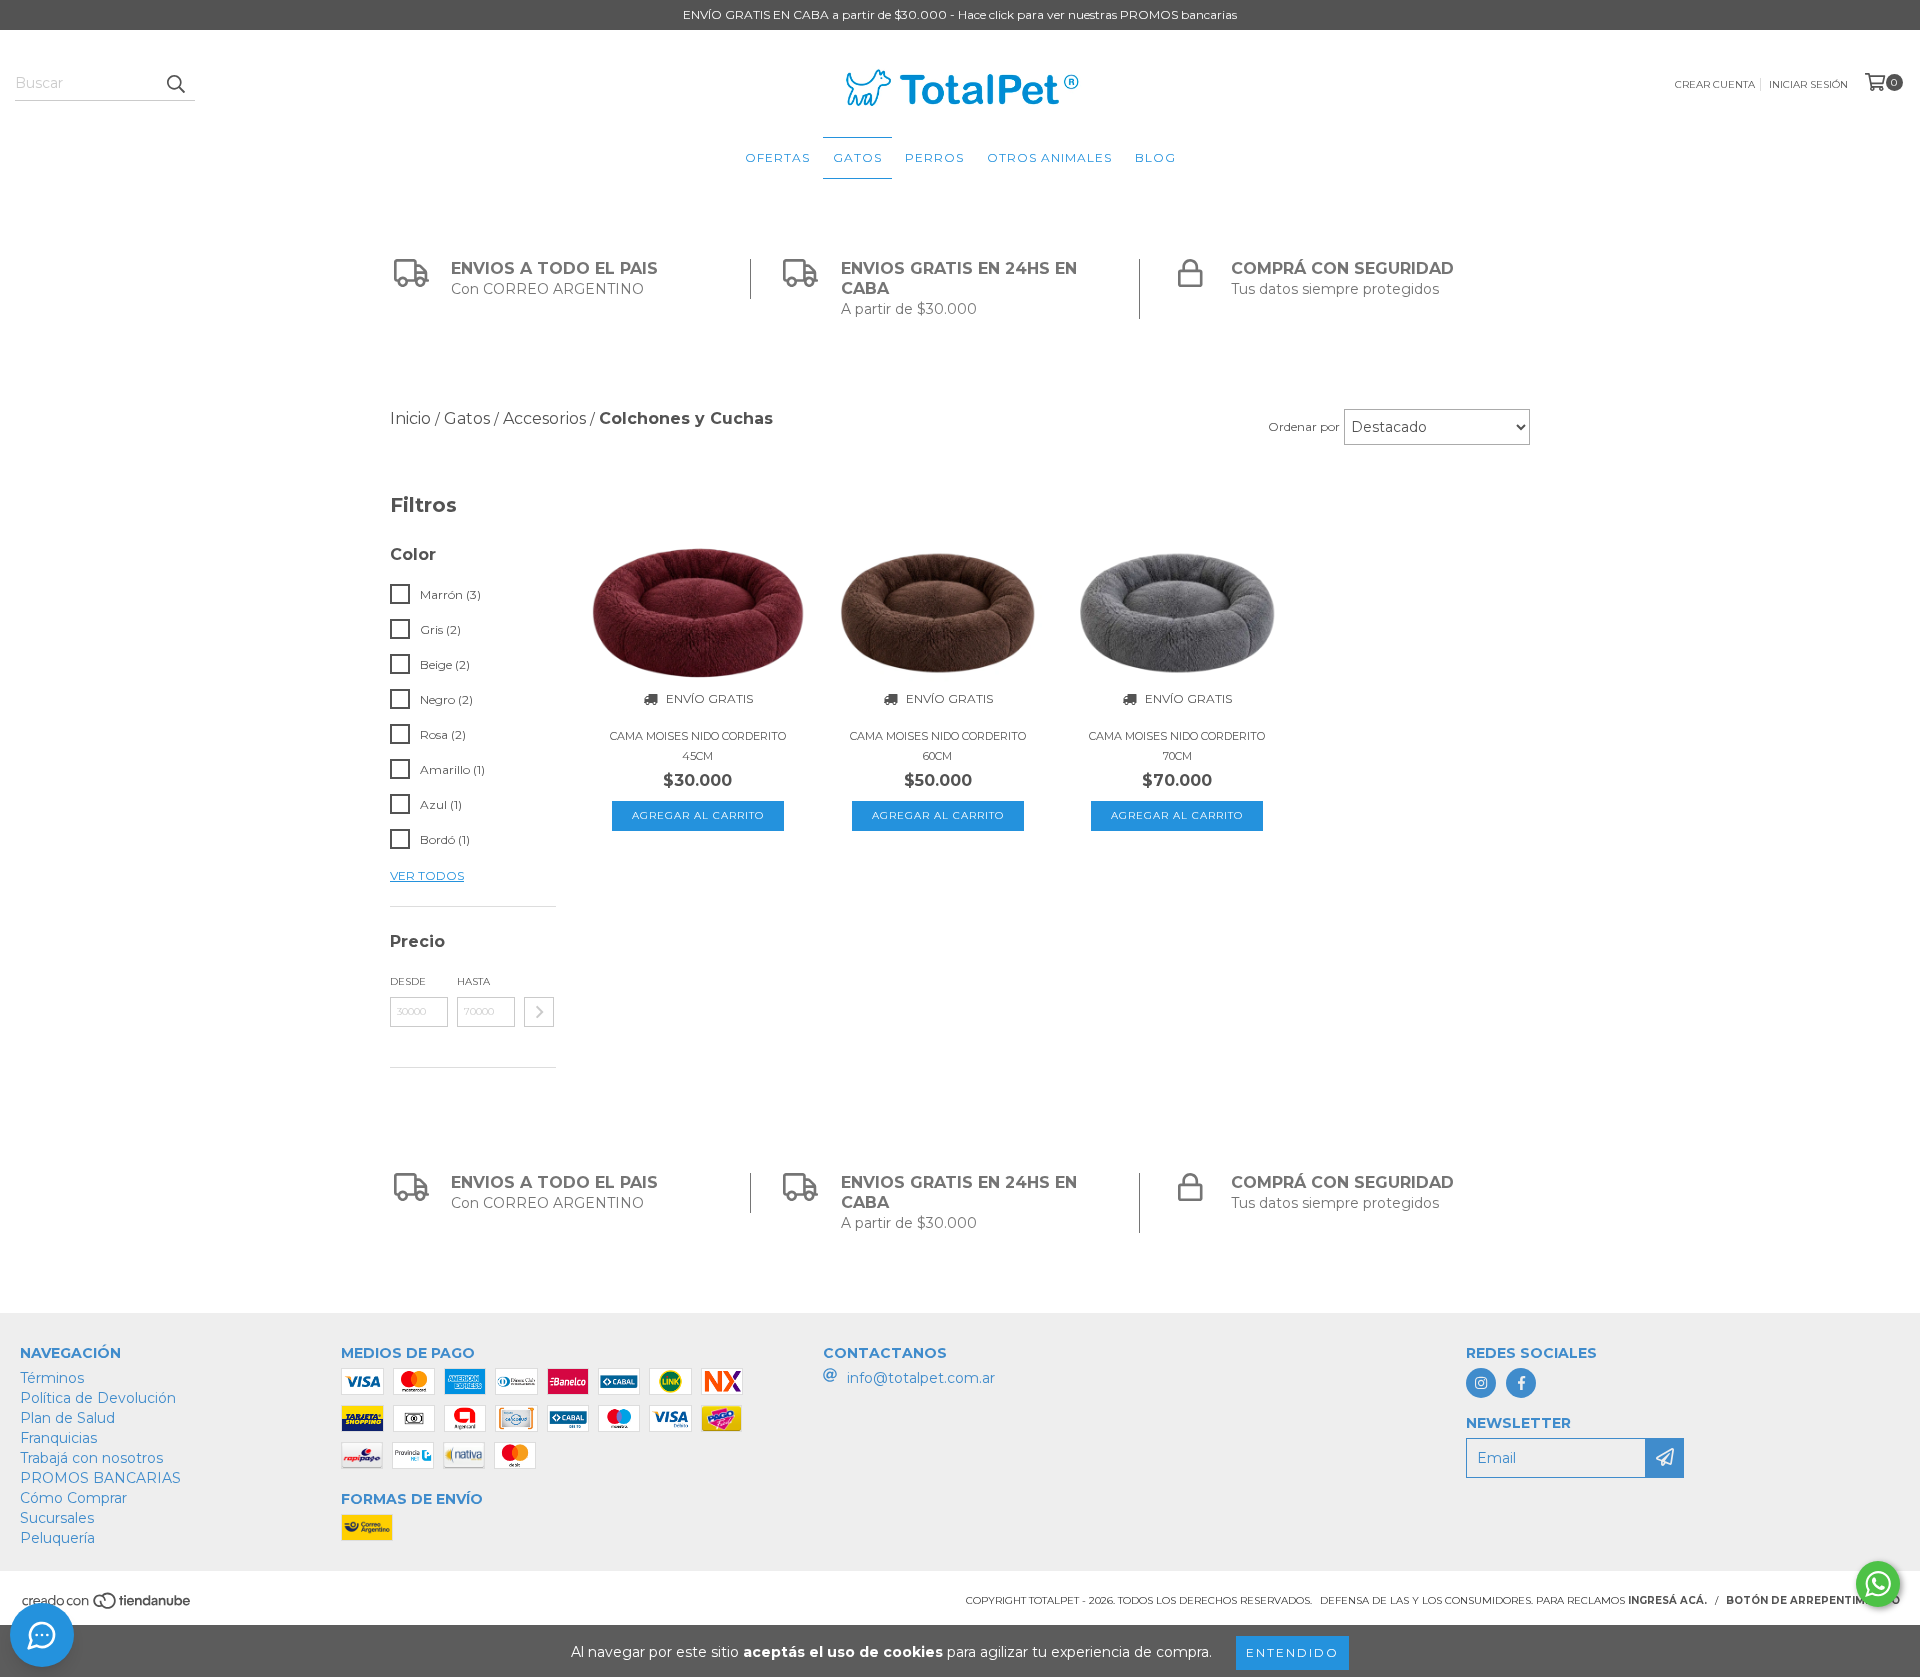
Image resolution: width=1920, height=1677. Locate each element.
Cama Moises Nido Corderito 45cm (698, 746)
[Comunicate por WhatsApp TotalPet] (1878, 1584)
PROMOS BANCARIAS (100, 1478)
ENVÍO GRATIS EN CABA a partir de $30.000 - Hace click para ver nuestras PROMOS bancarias (960, 14)
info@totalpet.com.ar (921, 1378)
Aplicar (539, 1012)
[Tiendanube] (107, 1606)
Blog (1155, 157)
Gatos (857, 157)
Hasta (473, 981)
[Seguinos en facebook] (1521, 1383)
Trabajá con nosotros (91, 1458)
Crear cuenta (1715, 84)
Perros (934, 157)
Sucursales (57, 1518)
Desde (408, 981)
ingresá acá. (1667, 1600)
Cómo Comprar (73, 1498)
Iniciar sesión (1808, 84)
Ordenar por (1304, 426)
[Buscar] (175, 83)
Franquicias (58, 1438)
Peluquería (57, 1538)
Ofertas (777, 157)
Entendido (1292, 1652)
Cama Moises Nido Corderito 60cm (938, 746)
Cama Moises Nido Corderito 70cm (1177, 746)
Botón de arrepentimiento (1813, 1600)
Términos (52, 1378)
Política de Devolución (98, 1398)
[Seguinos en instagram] (1481, 1383)
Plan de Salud (67, 1418)
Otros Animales (1049, 157)
